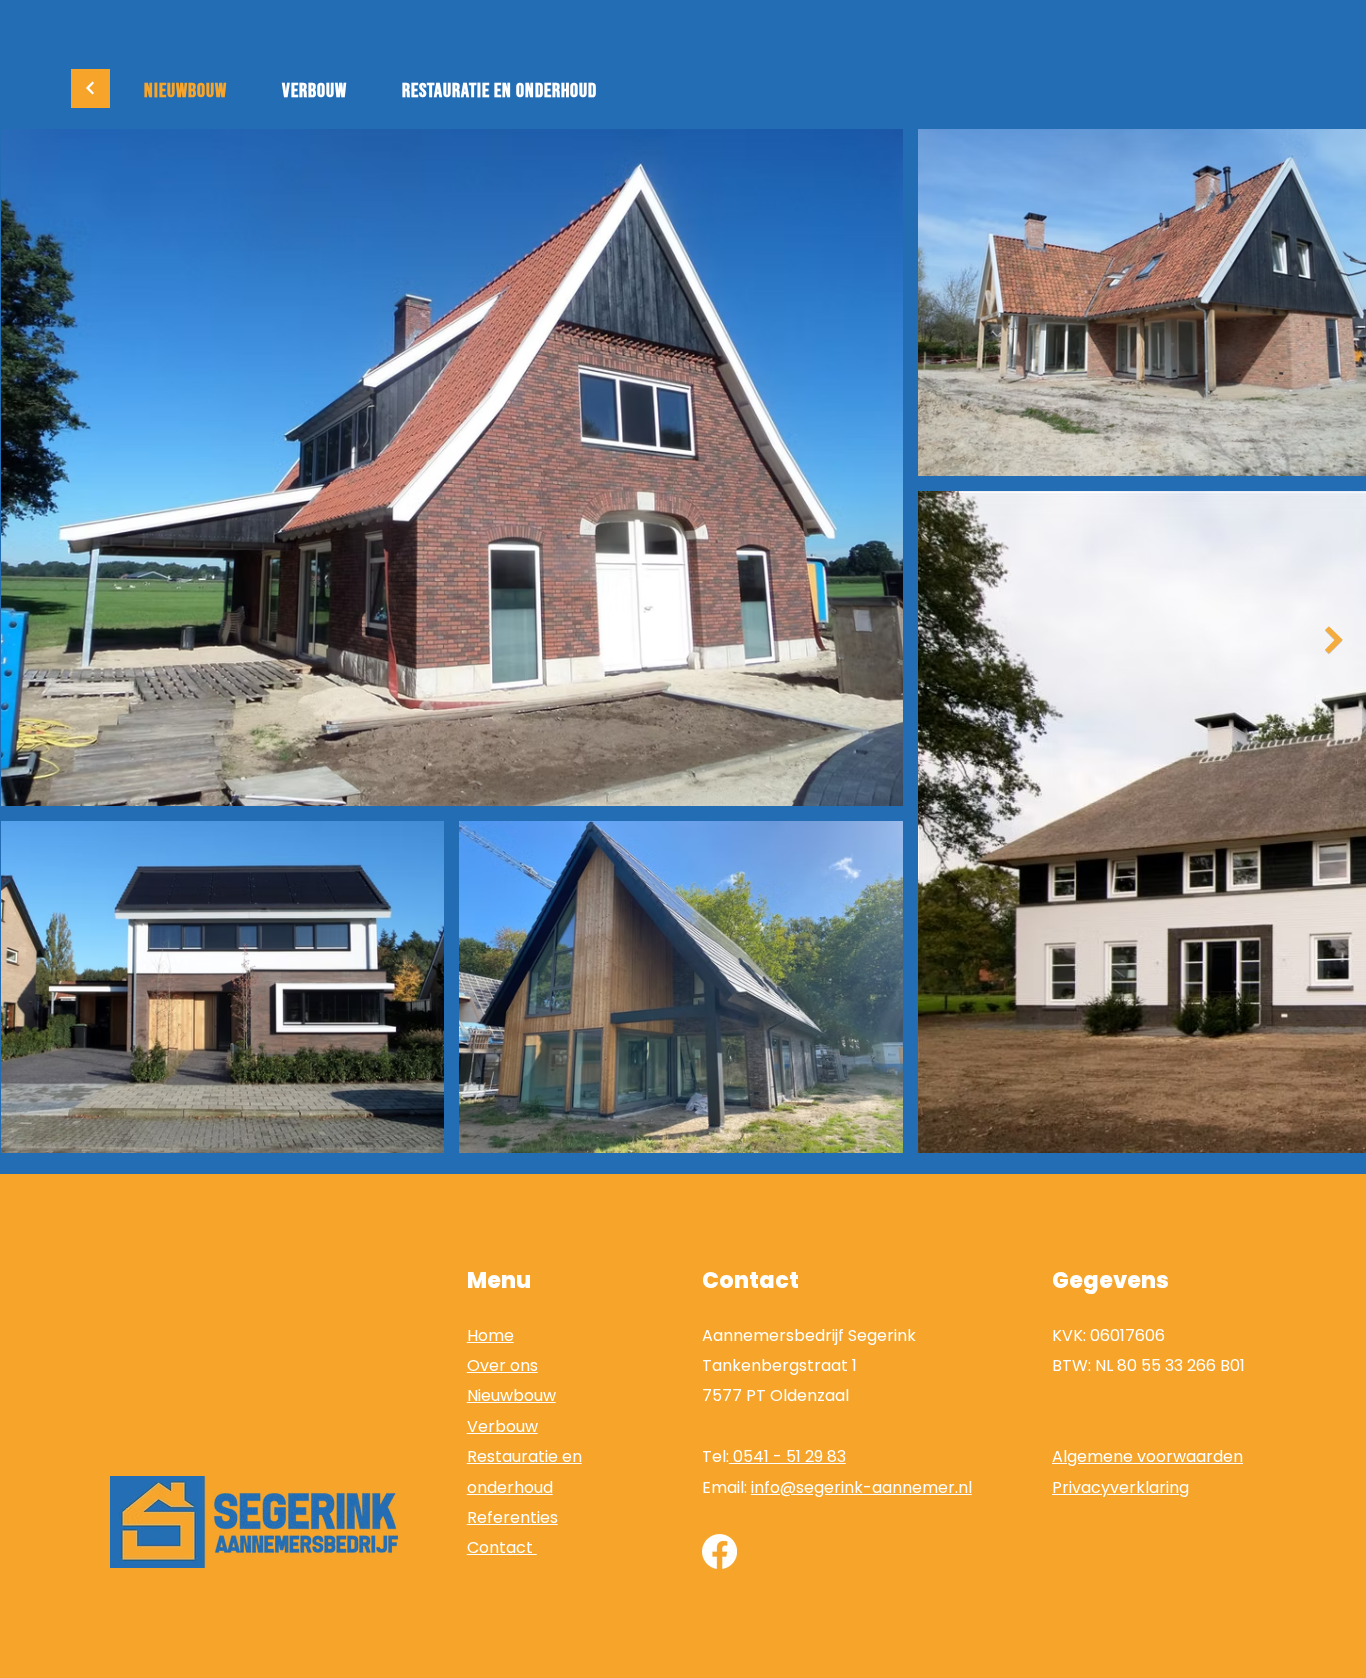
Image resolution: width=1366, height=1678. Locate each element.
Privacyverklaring (1120, 1487)
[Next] (90, 88)
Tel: (715, 1456)
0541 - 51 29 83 (787, 1456)
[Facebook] (719, 1551)
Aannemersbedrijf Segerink (809, 1335)
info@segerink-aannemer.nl (861, 1487)
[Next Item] (1334, 640)
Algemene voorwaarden (1147, 1456)
